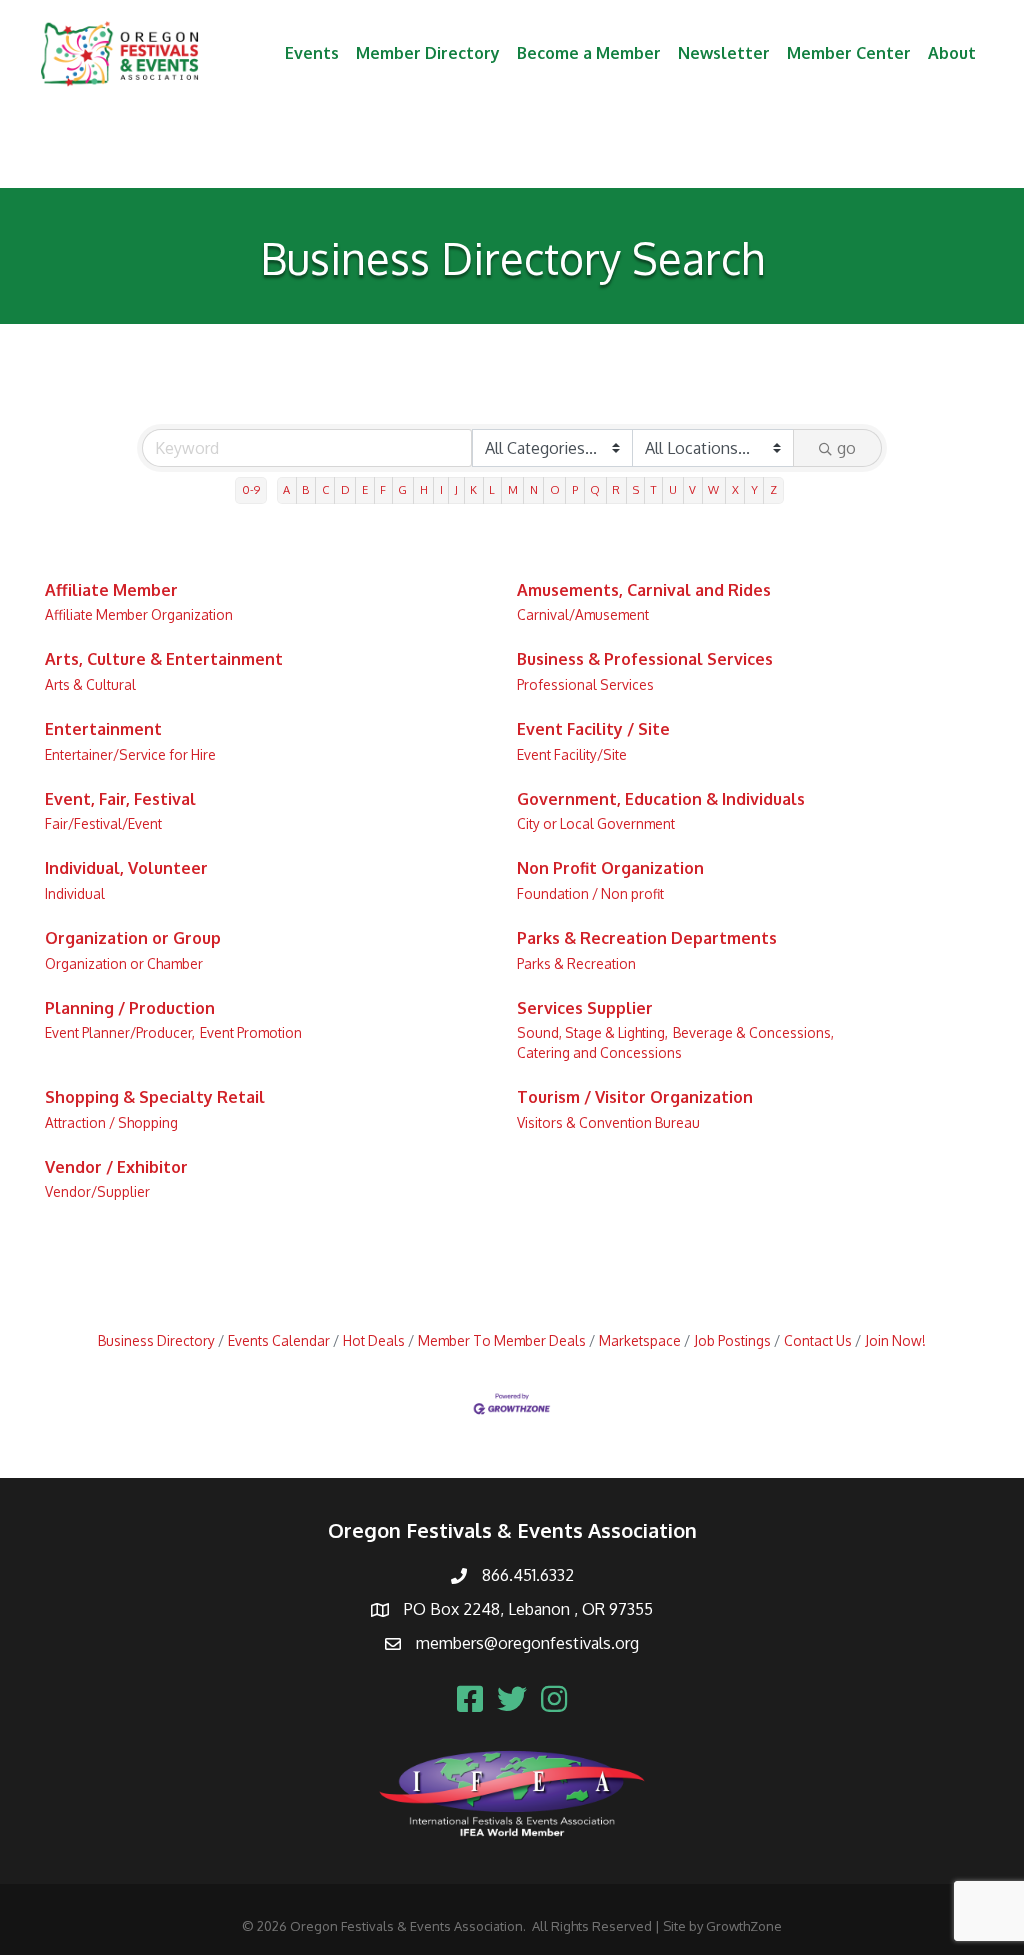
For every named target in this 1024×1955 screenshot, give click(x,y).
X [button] (735, 489)
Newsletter (724, 53)
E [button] (365, 489)
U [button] (673, 489)
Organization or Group (133, 938)
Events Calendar (279, 1340)
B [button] (305, 489)
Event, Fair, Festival (120, 799)
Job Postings (732, 1340)
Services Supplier (585, 1008)
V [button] (692, 489)
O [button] (555, 489)
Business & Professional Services (645, 659)
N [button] (534, 489)
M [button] (513, 489)
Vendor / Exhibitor (116, 1167)
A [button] (286, 489)
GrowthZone (744, 1926)
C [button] (325, 489)
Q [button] (595, 489)
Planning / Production (130, 1008)
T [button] (654, 489)
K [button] (473, 489)
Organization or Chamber (124, 963)
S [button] (636, 489)
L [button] (492, 489)
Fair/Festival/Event (103, 823)
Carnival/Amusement (583, 614)
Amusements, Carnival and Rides (644, 590)
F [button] (383, 489)
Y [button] (754, 489)
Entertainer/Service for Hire (130, 754)
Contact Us (818, 1340)
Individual (75, 893)
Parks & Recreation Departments (647, 938)
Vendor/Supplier (97, 1191)
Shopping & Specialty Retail (155, 1097)
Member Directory (428, 53)
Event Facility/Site (572, 754)
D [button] (345, 489)
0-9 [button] (251, 489)
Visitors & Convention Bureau (608, 1122)
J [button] (456, 489)
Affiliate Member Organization (139, 614)
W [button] (713, 489)
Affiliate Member (111, 590)
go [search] (846, 448)
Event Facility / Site (593, 729)
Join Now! (895, 1340)
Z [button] (773, 489)
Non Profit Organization (610, 868)
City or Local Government (596, 823)
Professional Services (585, 684)
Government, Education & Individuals (661, 799)
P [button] (575, 489)
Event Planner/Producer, (120, 1032)
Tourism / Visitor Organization (635, 1097)
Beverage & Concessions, (753, 1032)
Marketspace (640, 1340)
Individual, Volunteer (126, 868)
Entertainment (103, 729)
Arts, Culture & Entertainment (164, 659)
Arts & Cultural (90, 684)
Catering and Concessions (599, 1052)
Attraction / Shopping (111, 1122)
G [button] (402, 489)
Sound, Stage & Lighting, (592, 1032)
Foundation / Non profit (590, 893)
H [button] (424, 489)
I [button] (441, 489)
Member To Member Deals (502, 1340)
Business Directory (156, 1340)
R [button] (616, 489)
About (952, 53)
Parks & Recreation (576, 963)
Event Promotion (251, 1032)
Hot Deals (374, 1340)
